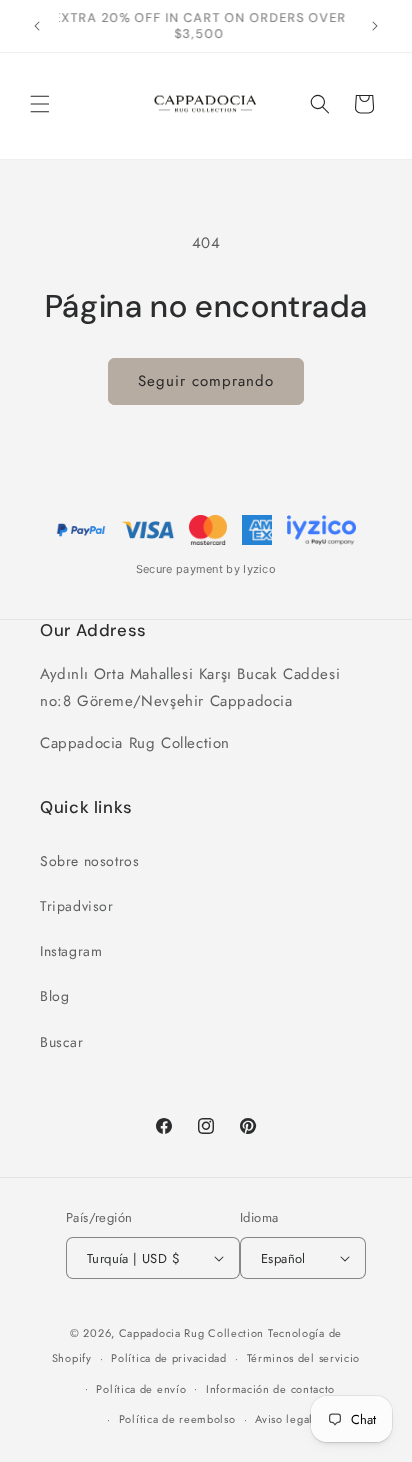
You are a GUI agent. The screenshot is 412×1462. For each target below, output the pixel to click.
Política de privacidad (168, 1358)
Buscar (62, 1042)
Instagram (71, 951)
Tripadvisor (77, 906)
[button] (40, 104)
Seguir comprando (206, 381)
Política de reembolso (177, 1419)
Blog (54, 996)
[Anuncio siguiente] (375, 26)
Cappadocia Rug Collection (192, 1333)
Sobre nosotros (89, 861)
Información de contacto (270, 1389)
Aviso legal (284, 1419)
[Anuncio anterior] (37, 26)
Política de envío (141, 1389)
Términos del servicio (304, 1358)
